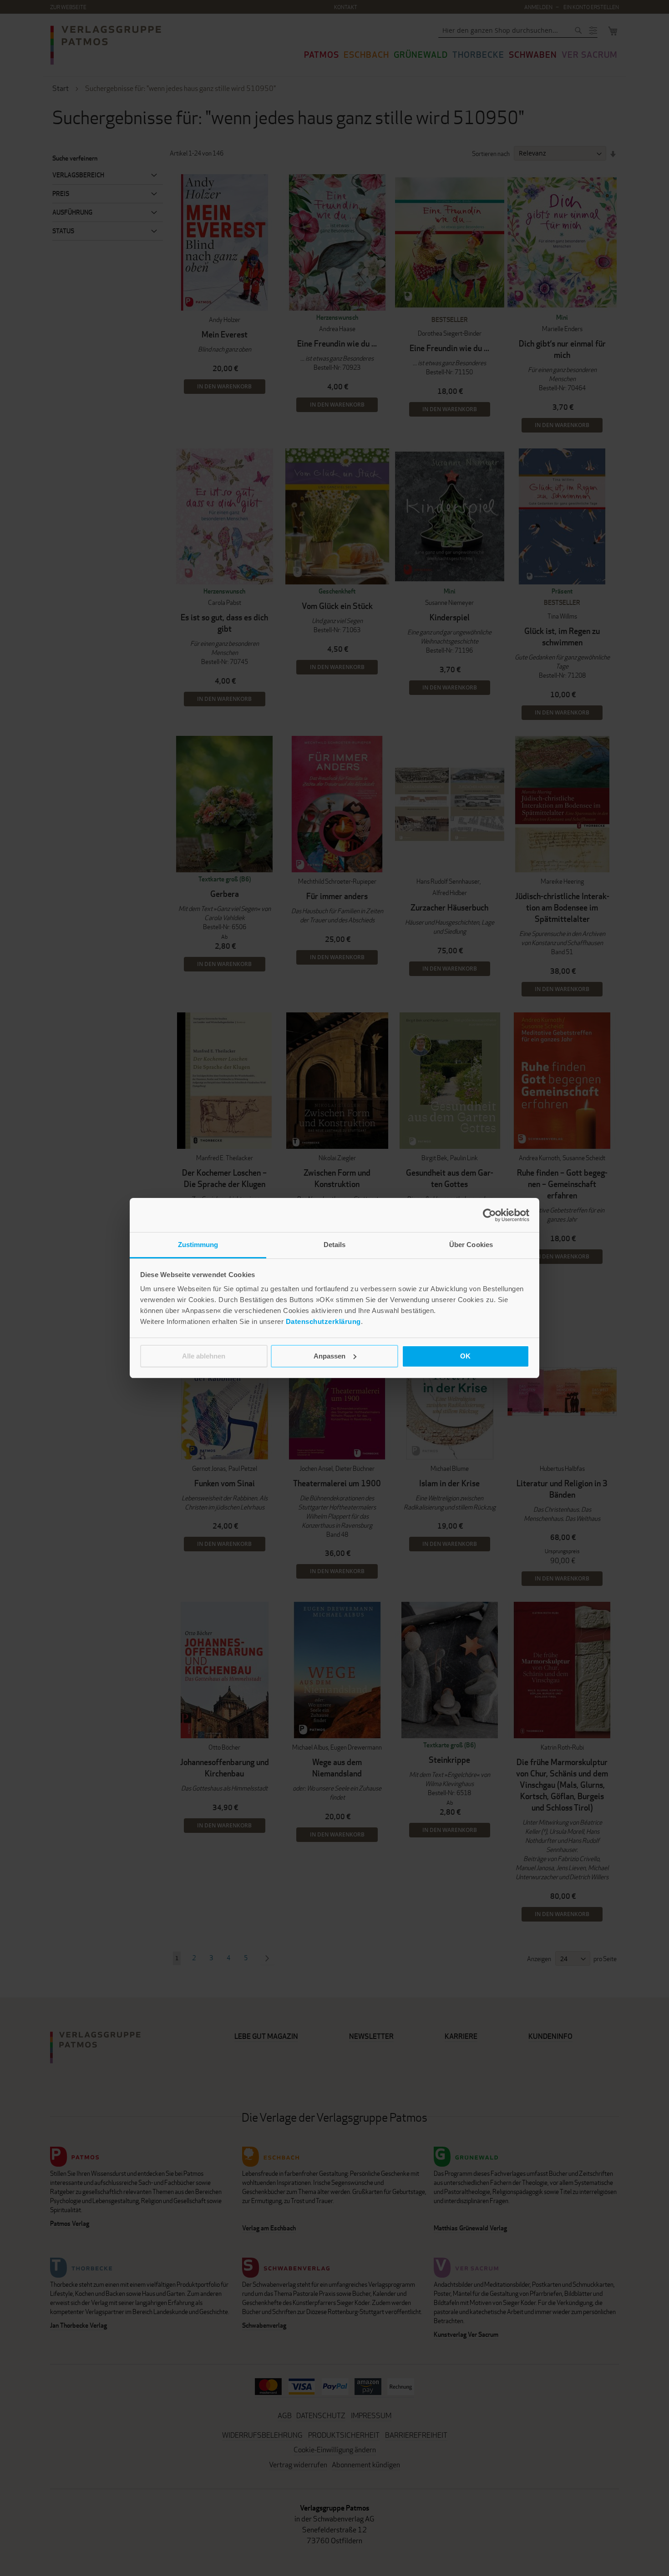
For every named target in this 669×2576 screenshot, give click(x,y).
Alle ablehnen (204, 1356)
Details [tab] (335, 1245)
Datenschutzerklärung (323, 1321)
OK (465, 1356)
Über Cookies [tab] (471, 1245)
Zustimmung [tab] (198, 1245)
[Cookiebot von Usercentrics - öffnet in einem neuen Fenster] (489, 1215)
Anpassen (329, 1356)
